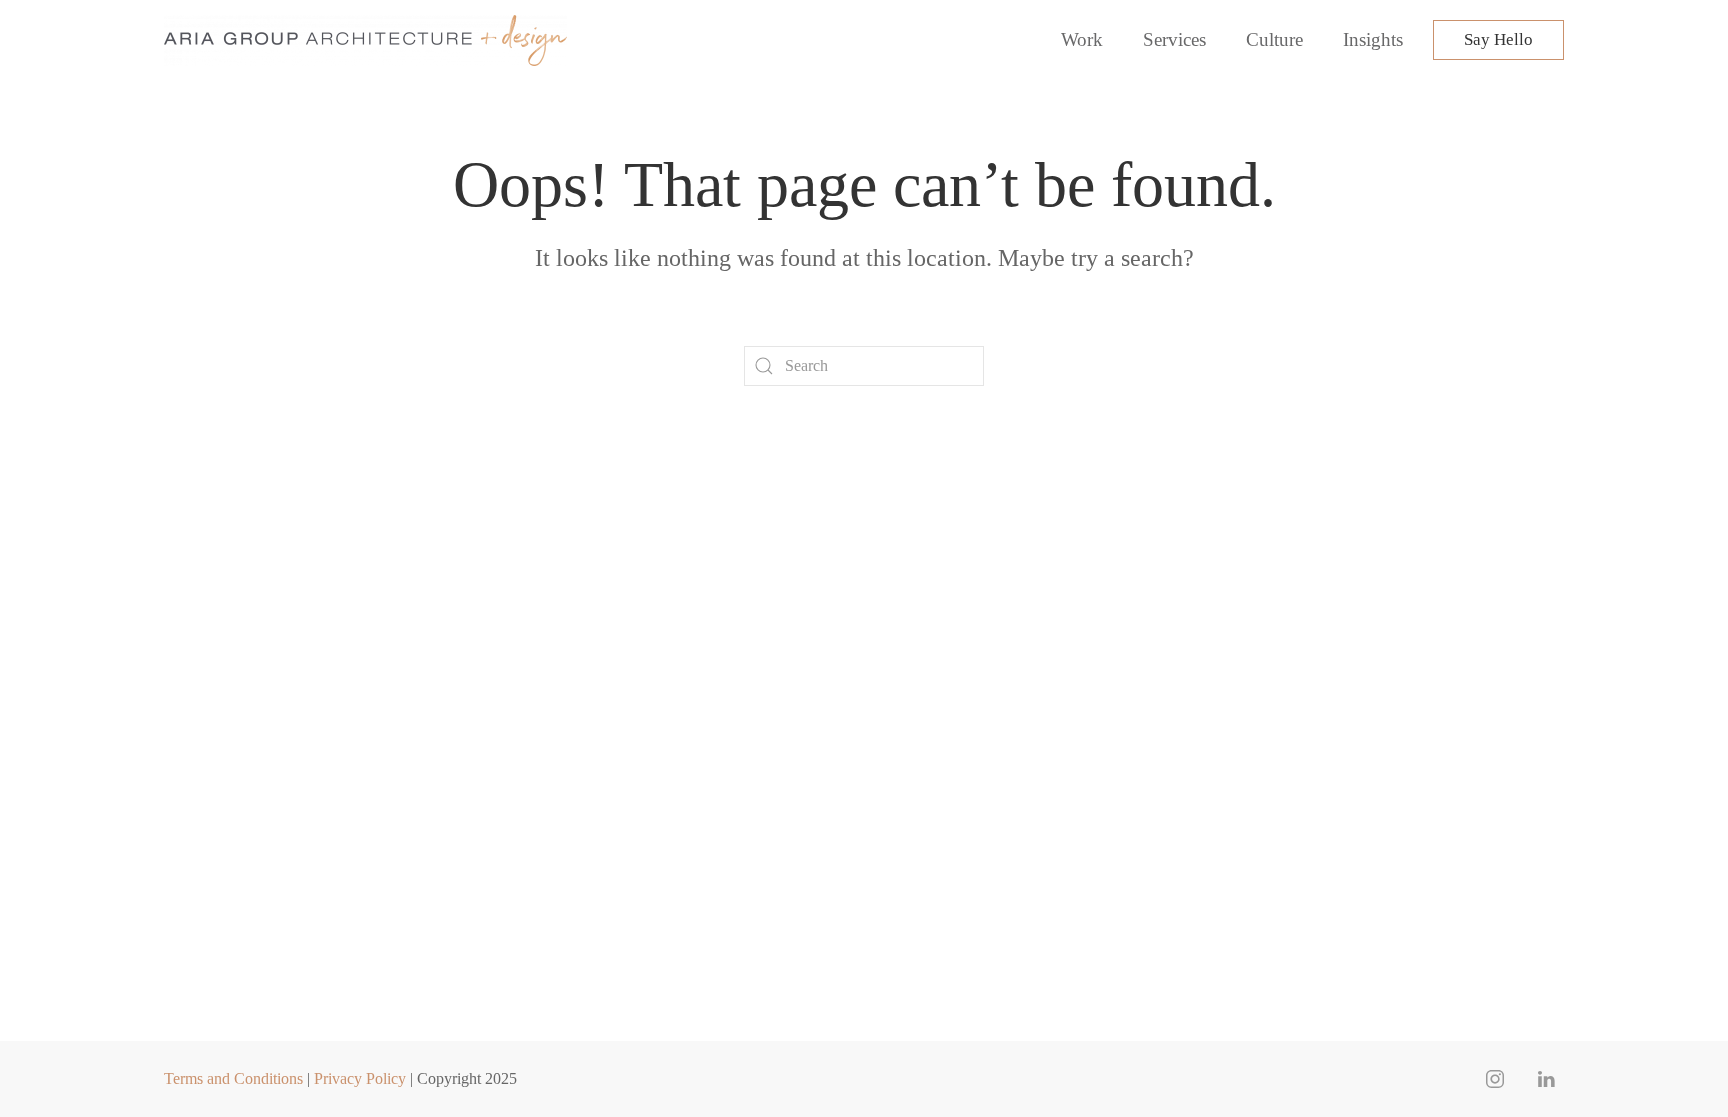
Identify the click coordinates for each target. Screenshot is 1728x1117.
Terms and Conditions (233, 1078)
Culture (1274, 39)
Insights (1373, 39)
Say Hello (1498, 39)
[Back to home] (368, 40)
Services (1174, 39)
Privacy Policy (360, 1078)
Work (1082, 39)
